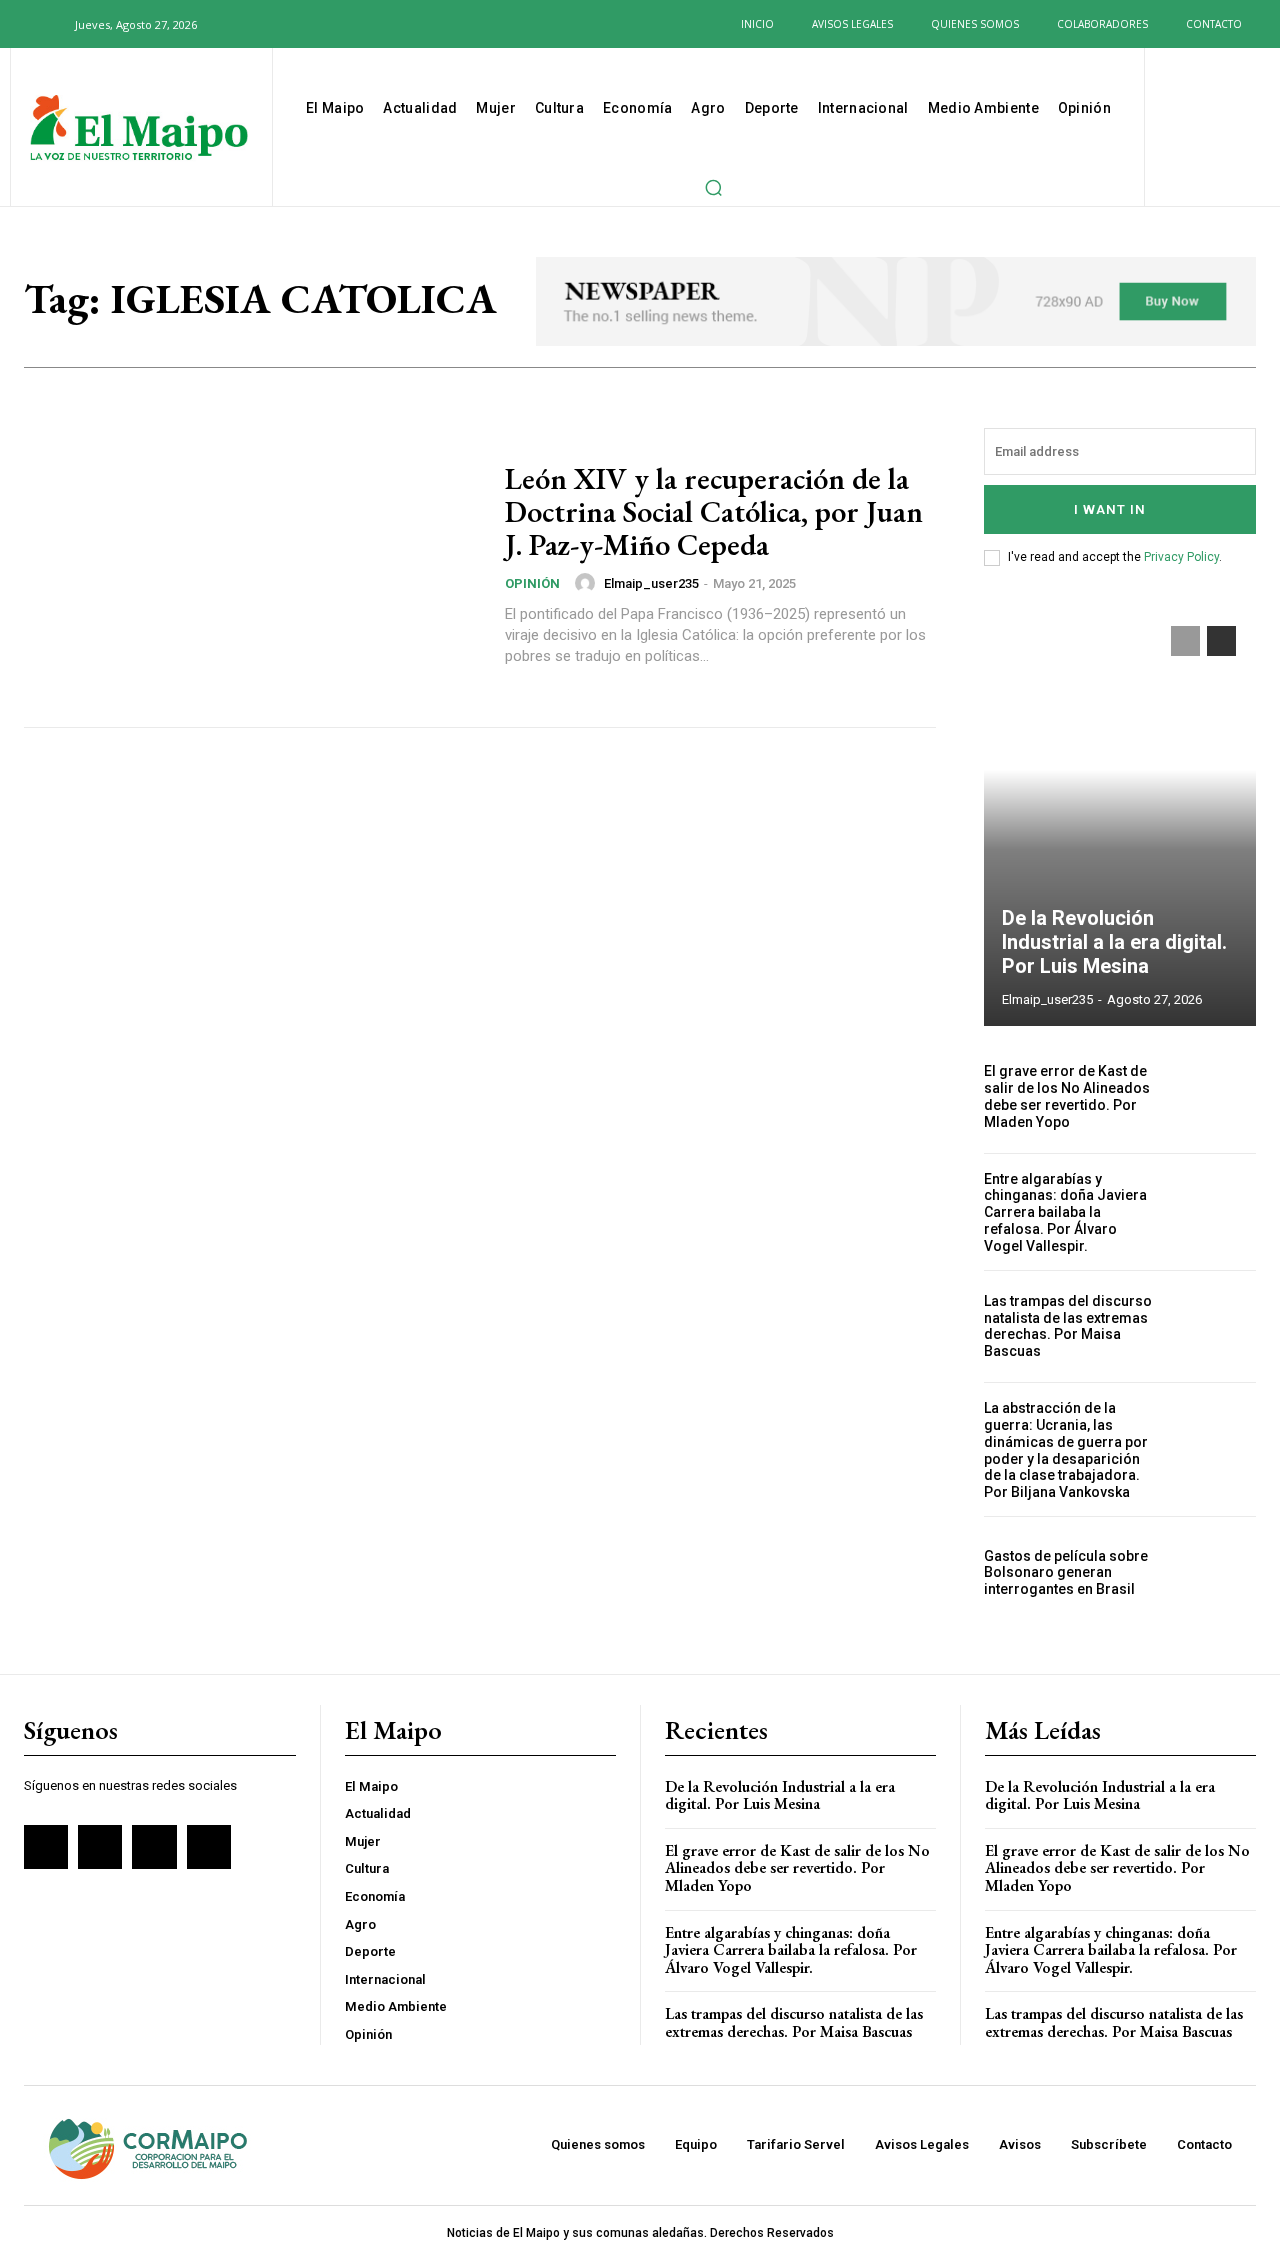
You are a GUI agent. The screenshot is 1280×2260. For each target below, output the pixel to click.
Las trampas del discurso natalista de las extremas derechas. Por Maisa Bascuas (1068, 1326)
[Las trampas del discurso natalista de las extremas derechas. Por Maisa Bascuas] (1215, 1327)
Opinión (532, 583)
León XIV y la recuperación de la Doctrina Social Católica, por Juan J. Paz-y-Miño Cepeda (714, 511)
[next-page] (1221, 641)
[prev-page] (1185, 641)
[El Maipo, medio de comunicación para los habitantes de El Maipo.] (139, 129)
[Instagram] (273, 24)
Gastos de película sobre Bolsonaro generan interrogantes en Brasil (1066, 1573)
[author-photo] (588, 583)
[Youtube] (338, 24)
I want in (1110, 509)
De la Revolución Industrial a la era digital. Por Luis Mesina (1114, 942)
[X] (306, 24)
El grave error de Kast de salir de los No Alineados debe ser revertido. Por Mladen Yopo (1067, 1096)
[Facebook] (241, 24)
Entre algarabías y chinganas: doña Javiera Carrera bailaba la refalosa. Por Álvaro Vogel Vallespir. (1065, 1212)
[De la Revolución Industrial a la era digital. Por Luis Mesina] (1120, 816)
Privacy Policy (1181, 557)
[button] (48, 24)
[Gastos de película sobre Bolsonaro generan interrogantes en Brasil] (1215, 1573)
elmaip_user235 (651, 583)
